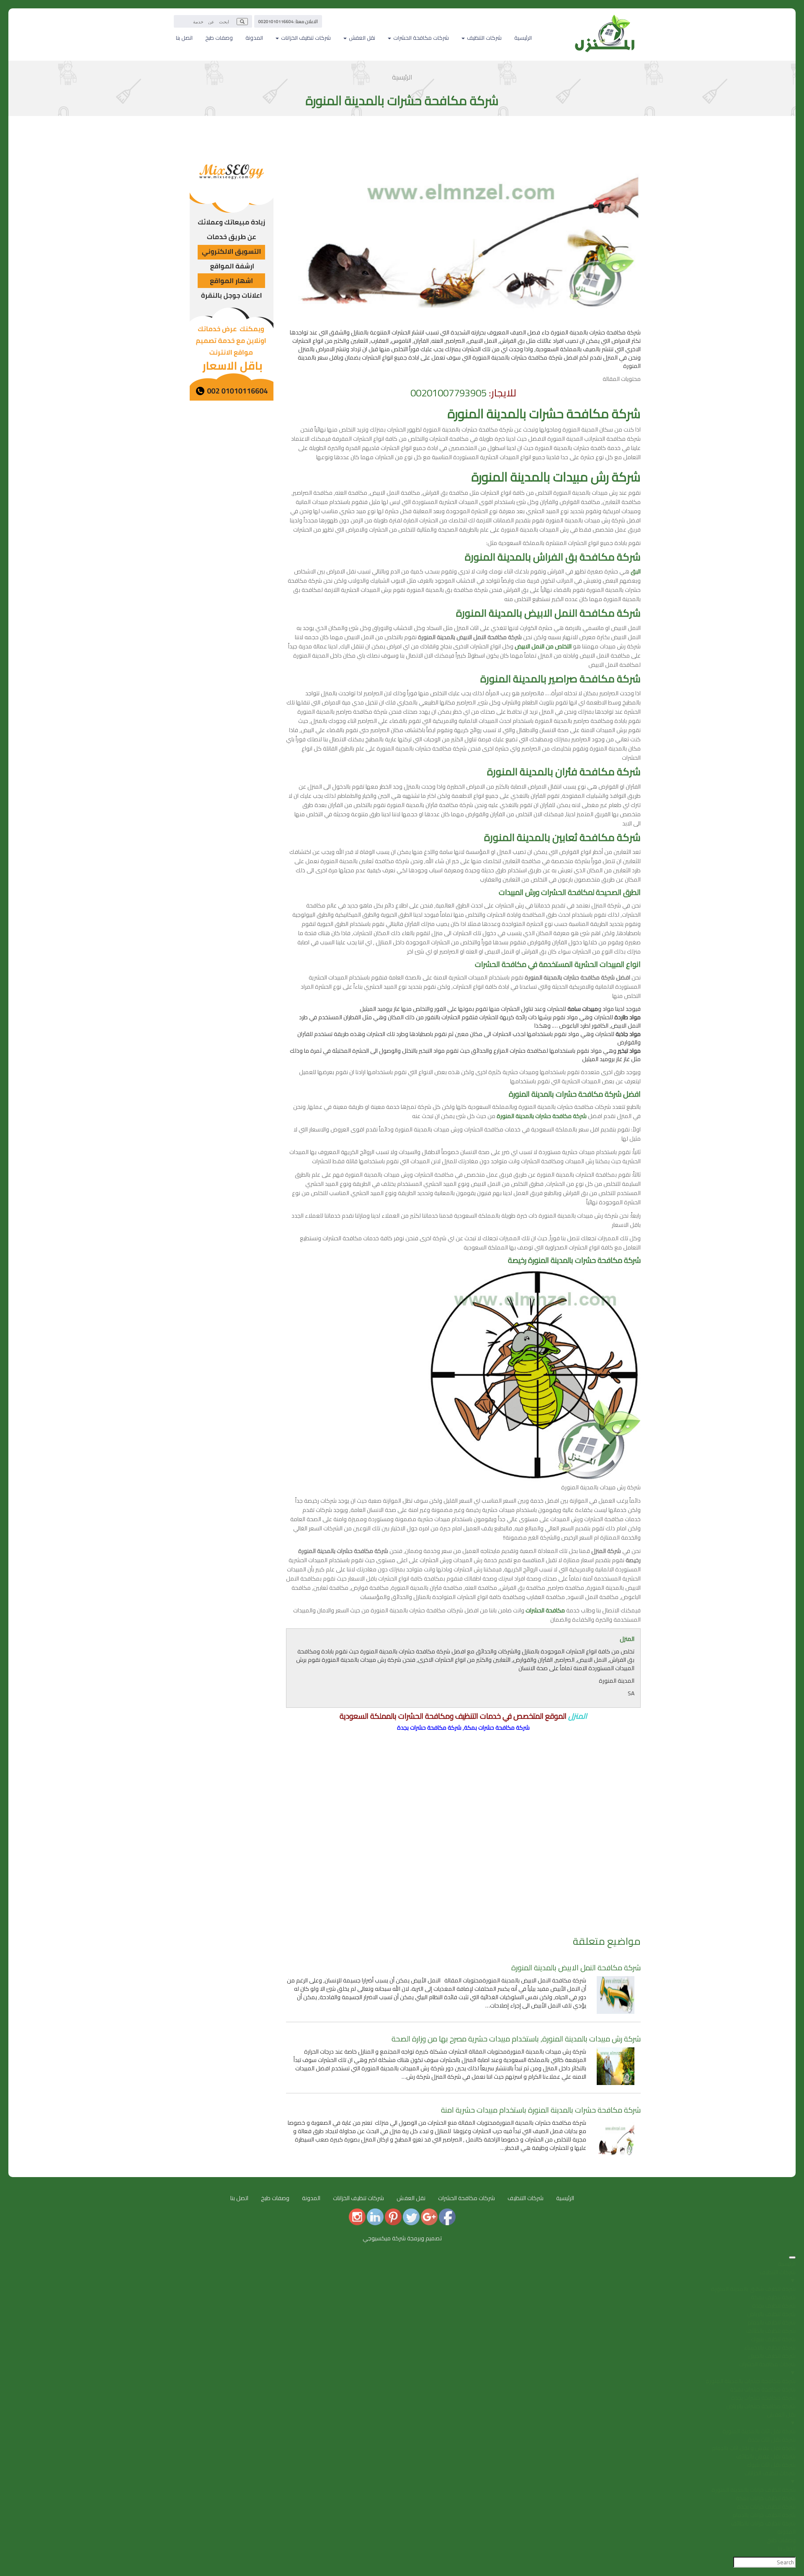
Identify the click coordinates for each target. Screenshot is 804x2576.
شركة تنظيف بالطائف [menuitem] (771, 2331)
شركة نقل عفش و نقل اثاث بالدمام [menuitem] (754, 2448)
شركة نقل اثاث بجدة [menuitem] (772, 2440)
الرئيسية (523, 38)
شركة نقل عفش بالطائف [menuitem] (766, 2456)
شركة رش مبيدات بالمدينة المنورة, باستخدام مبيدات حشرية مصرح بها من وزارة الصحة (516, 2039)
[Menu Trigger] (792, 2257)
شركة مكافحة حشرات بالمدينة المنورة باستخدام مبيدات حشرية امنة (541, 2110)
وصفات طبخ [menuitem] (781, 2540)
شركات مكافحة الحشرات (466, 2198)
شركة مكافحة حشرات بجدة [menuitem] (763, 2398)
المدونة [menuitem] (786, 2532)
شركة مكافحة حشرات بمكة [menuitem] (763, 2389)
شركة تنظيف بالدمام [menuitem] (772, 2322)
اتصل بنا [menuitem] (787, 2548)
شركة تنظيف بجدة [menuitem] (774, 2306)
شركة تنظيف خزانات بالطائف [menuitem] (763, 2523)
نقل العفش (411, 2198)
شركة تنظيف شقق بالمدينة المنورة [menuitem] (753, 2289)
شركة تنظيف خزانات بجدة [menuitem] (766, 2507)
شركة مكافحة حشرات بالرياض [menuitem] (761, 2406)
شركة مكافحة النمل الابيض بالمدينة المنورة (576, 1968)
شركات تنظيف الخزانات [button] (305, 38)
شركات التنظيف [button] (484, 38)
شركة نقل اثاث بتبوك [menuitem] (771, 2465)
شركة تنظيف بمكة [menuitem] (773, 2297)
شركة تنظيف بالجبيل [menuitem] (772, 2356)
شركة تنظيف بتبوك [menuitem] (773, 2339)
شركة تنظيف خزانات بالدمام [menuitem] (764, 2515)
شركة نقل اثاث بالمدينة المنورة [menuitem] (759, 2431)
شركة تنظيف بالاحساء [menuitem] (770, 2347)
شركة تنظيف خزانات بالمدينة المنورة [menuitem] (754, 2490)
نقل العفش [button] (361, 38)
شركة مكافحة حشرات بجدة (429, 1728)
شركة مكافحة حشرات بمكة (497, 1728)
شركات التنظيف (526, 2198)
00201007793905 (448, 393)
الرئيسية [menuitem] (787, 2264)
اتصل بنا (184, 38)
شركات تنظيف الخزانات (358, 2198)
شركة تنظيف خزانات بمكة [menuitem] (766, 2498)
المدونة (254, 38)
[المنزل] (605, 19)
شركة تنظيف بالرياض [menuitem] (771, 2314)
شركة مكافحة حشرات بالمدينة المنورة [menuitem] (751, 2381)
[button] (242, 22)
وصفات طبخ (219, 38)
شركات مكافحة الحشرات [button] (420, 38)
